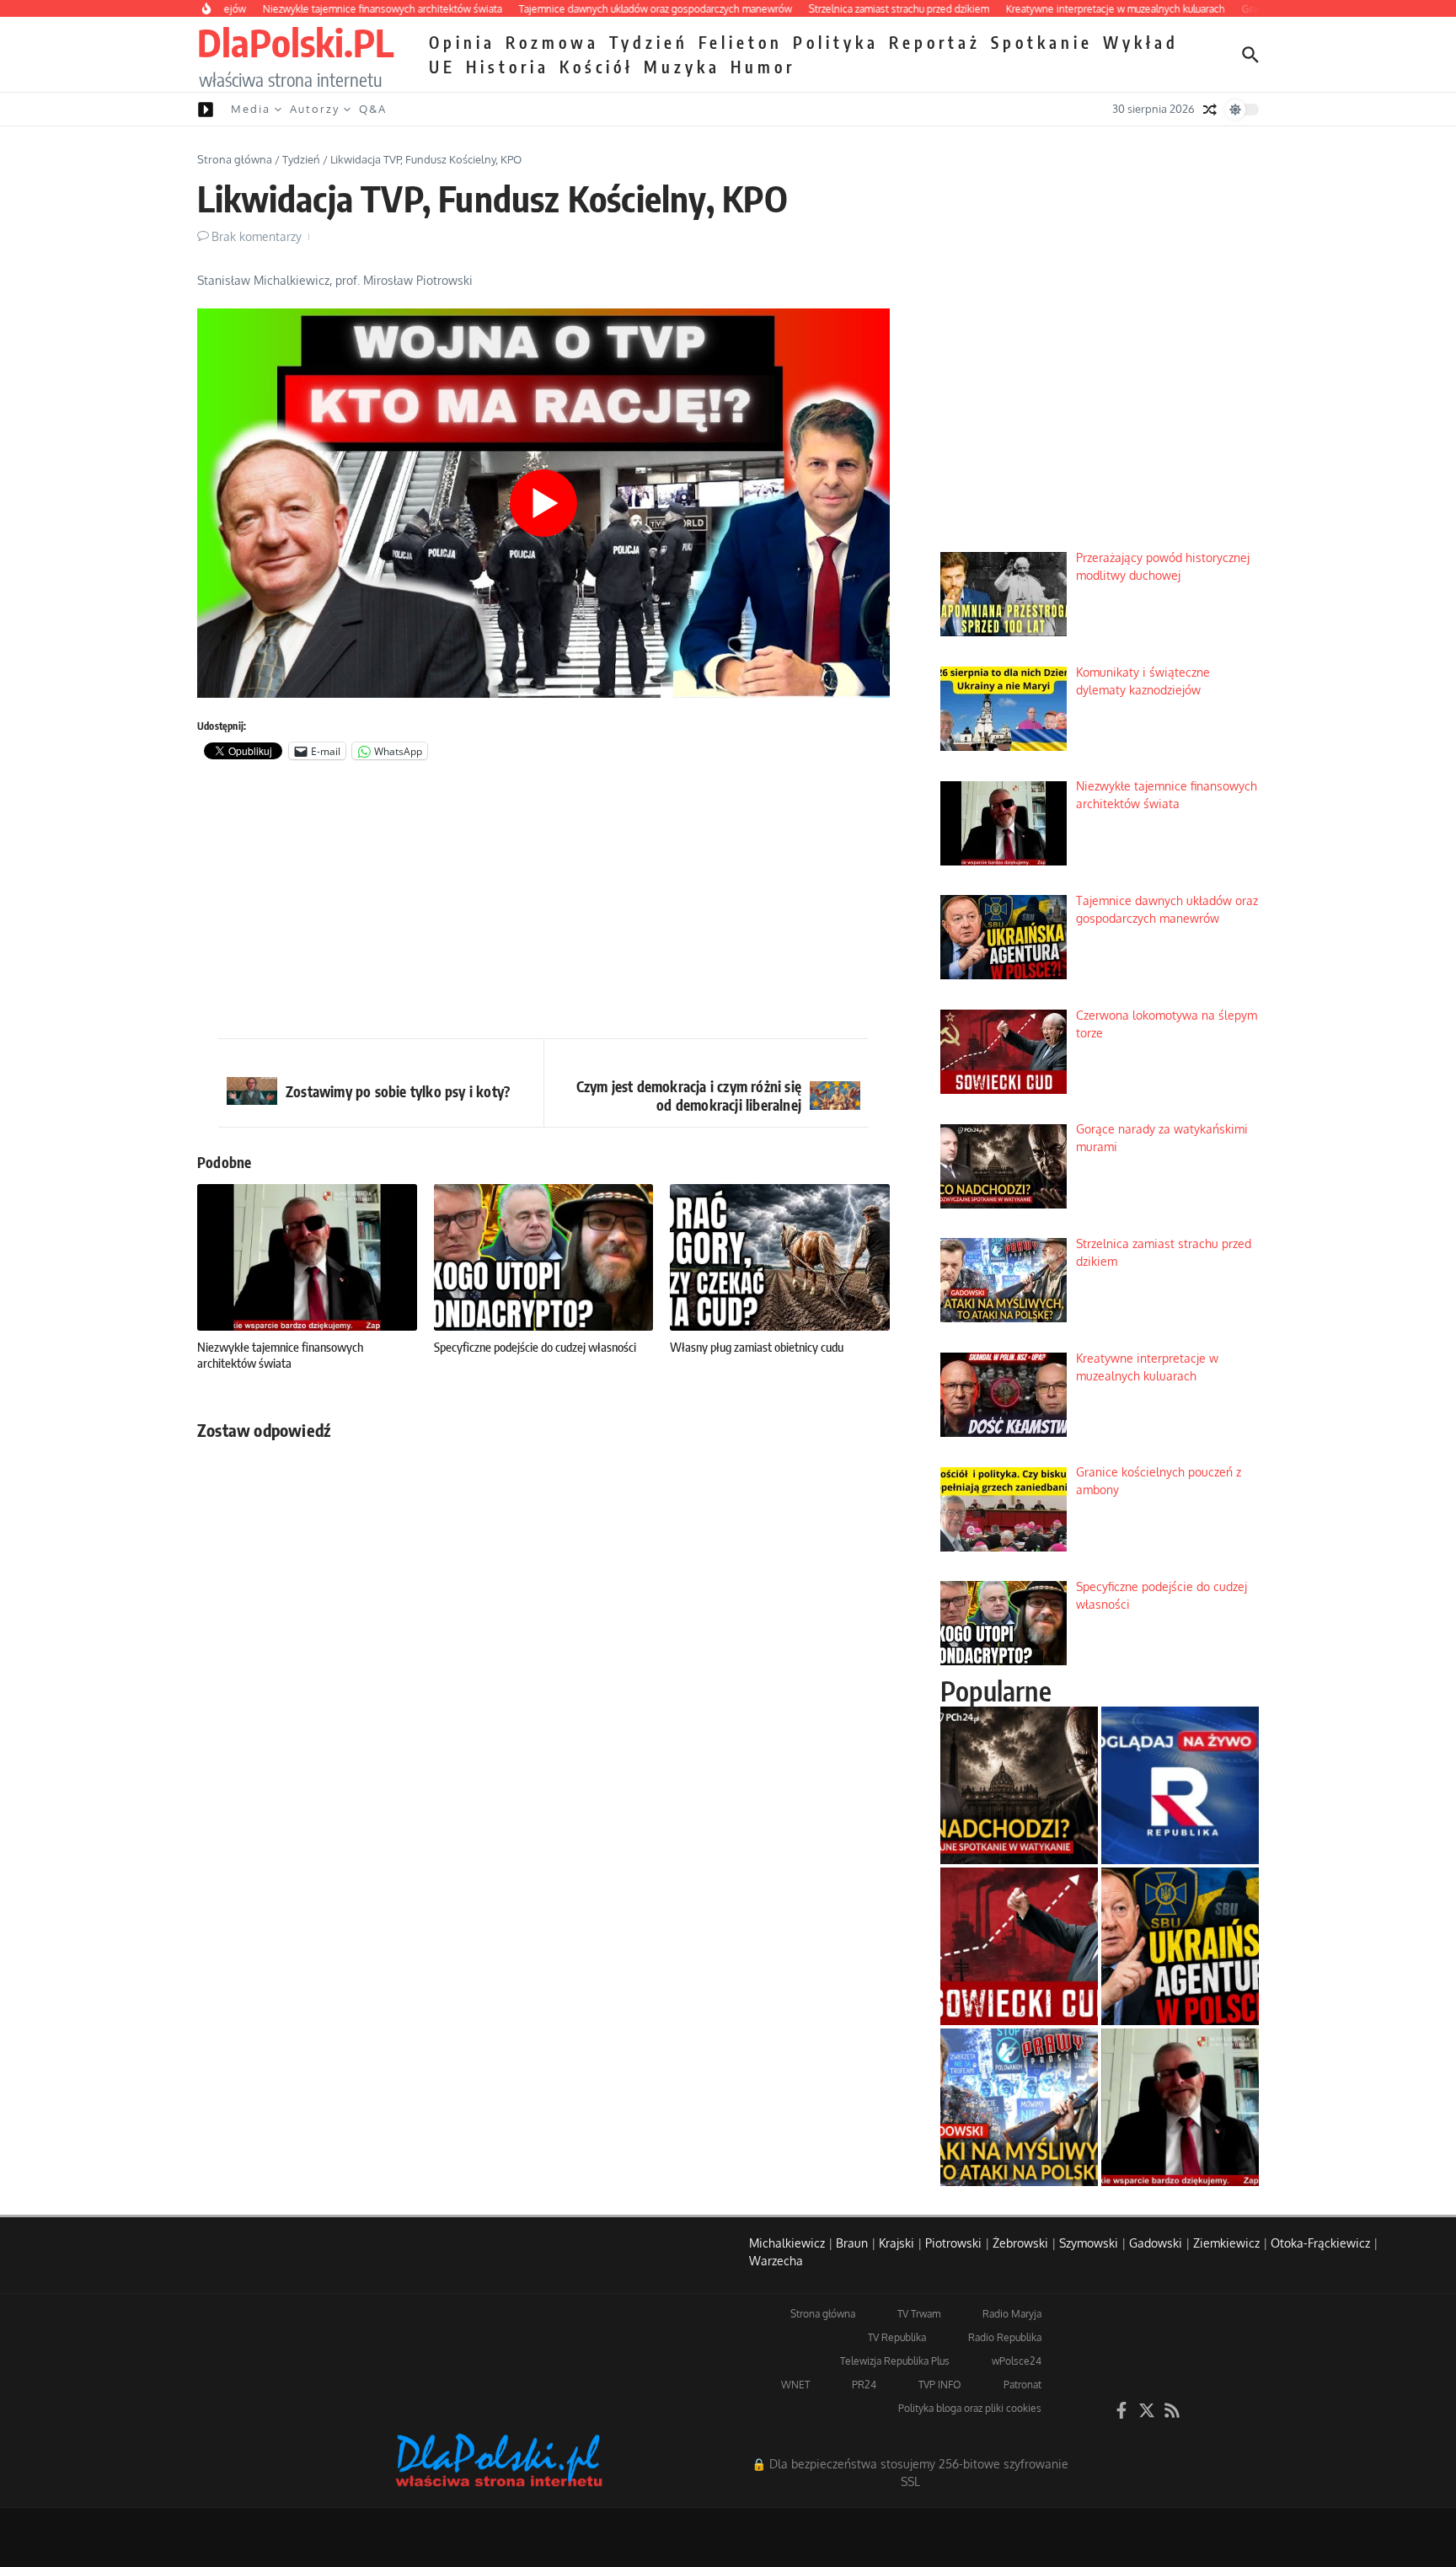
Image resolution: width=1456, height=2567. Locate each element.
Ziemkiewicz (1226, 2243)
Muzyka (682, 67)
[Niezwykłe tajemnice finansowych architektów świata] (1180, 2107)
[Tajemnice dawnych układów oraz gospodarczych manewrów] (1180, 1946)
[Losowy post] (1210, 110)
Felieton (741, 42)
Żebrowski (1020, 2243)
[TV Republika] (1180, 1785)
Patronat (1022, 2385)
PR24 (864, 2385)
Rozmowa (552, 42)
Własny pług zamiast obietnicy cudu (757, 1347)
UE (442, 67)
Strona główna (235, 159)
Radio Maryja (1012, 2314)
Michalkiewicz (787, 2243)
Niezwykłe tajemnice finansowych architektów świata (280, 1355)
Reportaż (935, 42)
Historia (508, 67)
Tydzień (649, 42)
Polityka (836, 42)
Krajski (897, 2243)
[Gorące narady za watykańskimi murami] (1019, 1785)
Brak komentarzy (257, 236)
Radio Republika (1005, 2337)
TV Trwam (919, 2314)
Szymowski (1089, 2243)
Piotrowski (953, 2243)
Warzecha (776, 2261)
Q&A (373, 109)
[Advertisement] (543, 903)
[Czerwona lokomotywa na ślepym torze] (1019, 1946)
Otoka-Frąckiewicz (1320, 2243)
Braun (852, 2243)
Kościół (597, 67)
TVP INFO (940, 2385)
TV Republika (897, 2337)
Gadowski (1156, 2243)
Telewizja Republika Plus (895, 2361)
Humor (763, 67)
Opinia (462, 42)
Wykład (1141, 42)
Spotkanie (1042, 42)
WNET (795, 2385)
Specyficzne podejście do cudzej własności (535, 1347)
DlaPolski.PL (295, 42)
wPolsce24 (1017, 2361)
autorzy (315, 109)
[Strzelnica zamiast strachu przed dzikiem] (1019, 2107)
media (251, 109)
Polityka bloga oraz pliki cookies (970, 2408)
